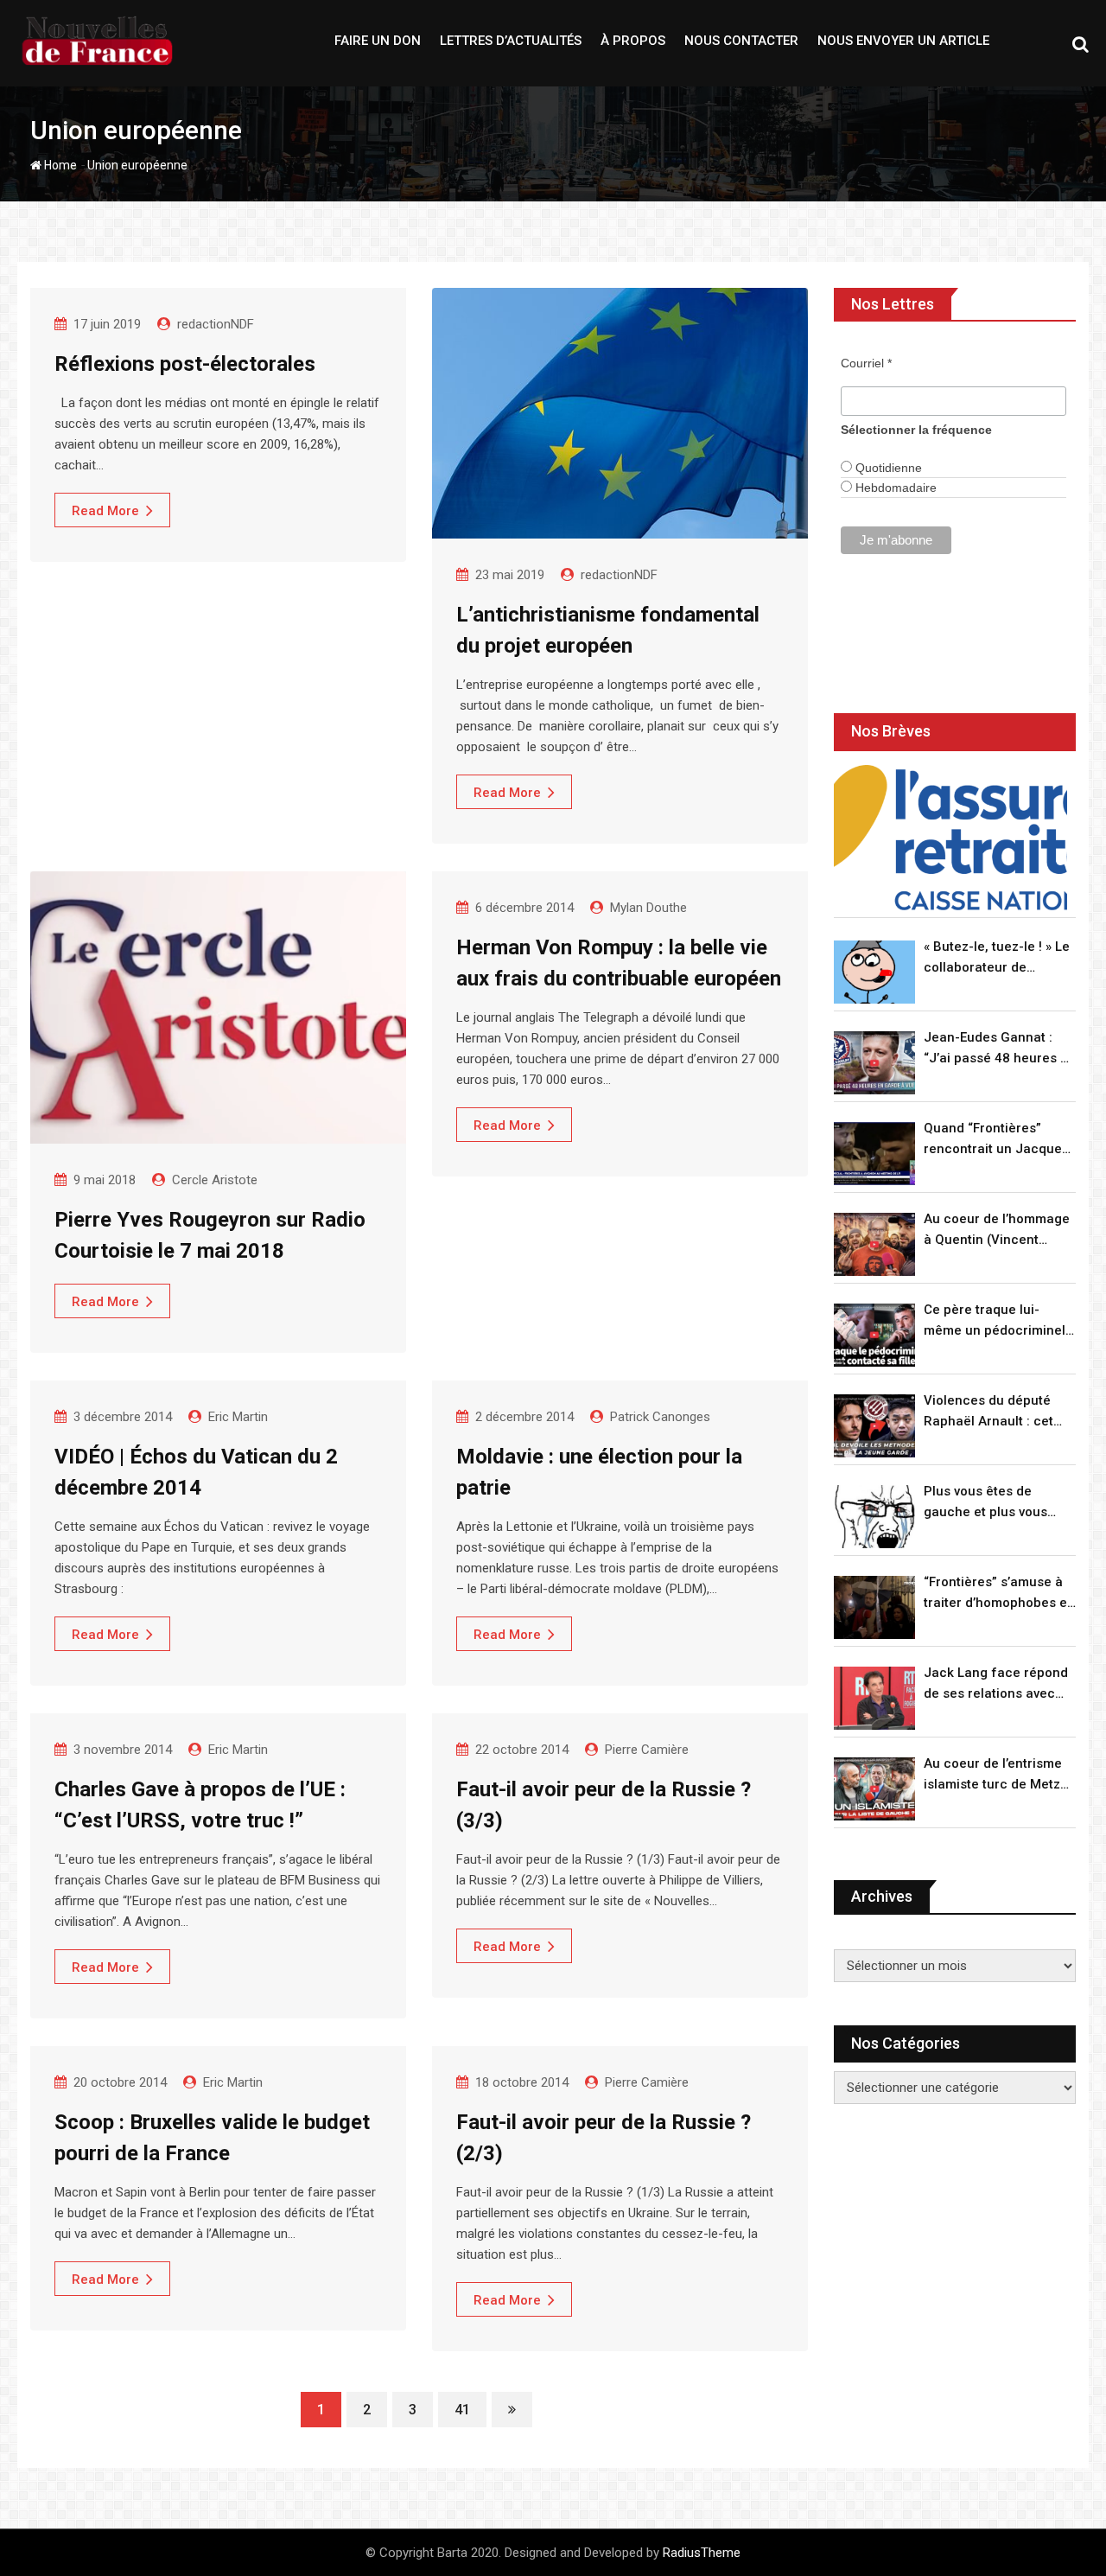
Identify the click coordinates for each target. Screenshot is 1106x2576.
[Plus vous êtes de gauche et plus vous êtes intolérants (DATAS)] (874, 1517)
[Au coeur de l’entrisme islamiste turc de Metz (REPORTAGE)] (874, 1789)
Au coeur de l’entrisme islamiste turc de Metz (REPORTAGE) (993, 1775)
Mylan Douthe (648, 908)
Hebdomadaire (894, 488)
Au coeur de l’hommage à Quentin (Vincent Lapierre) (997, 1231)
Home (59, 165)
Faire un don (378, 41)
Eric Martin (238, 1417)
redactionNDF (216, 324)
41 (462, 2410)
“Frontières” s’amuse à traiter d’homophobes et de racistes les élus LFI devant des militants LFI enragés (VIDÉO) (998, 1594)
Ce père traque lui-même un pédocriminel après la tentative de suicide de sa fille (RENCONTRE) (995, 1321)
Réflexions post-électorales (185, 364)
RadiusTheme (702, 2553)
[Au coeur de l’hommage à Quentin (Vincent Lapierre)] (874, 1244)
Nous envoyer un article (903, 41)
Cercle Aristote (215, 1180)
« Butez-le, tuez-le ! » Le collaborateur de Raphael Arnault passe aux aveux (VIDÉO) (997, 958)
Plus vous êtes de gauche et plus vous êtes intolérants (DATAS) (998, 1503)
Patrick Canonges (660, 1417)
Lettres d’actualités (511, 41)
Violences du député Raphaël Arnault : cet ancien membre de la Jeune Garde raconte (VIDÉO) (990, 1412)
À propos (633, 41)
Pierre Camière (647, 1750)
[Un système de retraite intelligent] (950, 838)
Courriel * (866, 363)
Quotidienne (887, 468)
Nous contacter (741, 41)
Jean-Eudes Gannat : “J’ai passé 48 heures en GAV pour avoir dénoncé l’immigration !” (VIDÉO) (1000, 1049)
